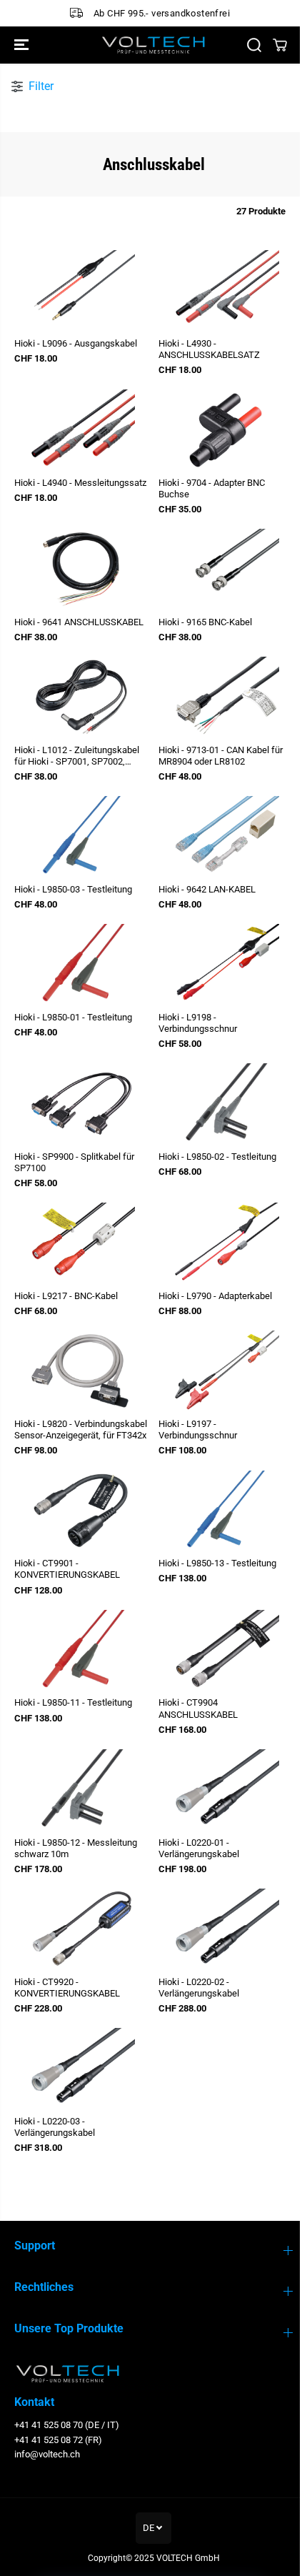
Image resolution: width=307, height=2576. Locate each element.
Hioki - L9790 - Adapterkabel (215, 1296)
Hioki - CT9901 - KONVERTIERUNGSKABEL (67, 1569)
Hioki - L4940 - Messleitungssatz (80, 483)
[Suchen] (254, 45)
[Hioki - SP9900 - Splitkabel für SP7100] (81, 1104)
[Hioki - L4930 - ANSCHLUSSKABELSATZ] (226, 290)
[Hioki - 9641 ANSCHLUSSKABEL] (81, 569)
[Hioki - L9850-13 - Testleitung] (226, 1511)
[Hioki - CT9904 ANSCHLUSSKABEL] (226, 1650)
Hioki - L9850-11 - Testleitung (73, 1702)
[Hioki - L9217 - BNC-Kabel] (81, 1243)
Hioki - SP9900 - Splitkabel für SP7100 (74, 1162)
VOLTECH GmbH (188, 2558)
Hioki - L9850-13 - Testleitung (217, 1563)
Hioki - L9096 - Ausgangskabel (76, 343)
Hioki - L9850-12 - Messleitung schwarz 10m (76, 1848)
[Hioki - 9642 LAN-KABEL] (226, 836)
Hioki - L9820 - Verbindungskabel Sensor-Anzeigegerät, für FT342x (81, 1429)
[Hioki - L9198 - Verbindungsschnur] (226, 964)
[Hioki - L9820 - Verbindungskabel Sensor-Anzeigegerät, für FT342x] (81, 1371)
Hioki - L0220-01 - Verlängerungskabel (199, 1848)
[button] (23, 45)
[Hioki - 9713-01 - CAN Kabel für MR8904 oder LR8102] (226, 697)
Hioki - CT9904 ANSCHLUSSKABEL (198, 1708)
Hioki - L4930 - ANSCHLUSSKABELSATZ (209, 349)
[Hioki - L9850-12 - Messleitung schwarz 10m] (81, 1790)
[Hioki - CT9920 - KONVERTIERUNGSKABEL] (81, 1929)
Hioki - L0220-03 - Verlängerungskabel (55, 2127)
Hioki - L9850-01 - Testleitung (73, 1017)
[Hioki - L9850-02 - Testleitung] (226, 1104)
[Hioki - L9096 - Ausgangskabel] (81, 290)
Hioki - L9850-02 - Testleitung (217, 1157)
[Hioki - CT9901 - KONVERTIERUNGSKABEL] (81, 1511)
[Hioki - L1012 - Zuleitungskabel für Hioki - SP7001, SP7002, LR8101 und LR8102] (81, 697)
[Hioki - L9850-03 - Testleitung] (81, 836)
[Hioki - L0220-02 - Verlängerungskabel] (226, 1929)
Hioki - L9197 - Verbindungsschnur (198, 1429)
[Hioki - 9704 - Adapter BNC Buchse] (226, 430)
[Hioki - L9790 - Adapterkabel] (226, 1243)
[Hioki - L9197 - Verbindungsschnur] (226, 1371)
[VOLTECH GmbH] (153, 45)
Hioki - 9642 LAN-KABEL (207, 889)
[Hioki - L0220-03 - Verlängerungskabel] (81, 2068)
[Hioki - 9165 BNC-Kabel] (226, 569)
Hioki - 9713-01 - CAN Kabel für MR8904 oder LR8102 (221, 756)
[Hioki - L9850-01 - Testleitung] (81, 964)
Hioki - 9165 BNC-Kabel (205, 622)
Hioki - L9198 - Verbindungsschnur (198, 1023)
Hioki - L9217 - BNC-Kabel (66, 1296)
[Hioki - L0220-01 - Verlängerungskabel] (226, 1790)
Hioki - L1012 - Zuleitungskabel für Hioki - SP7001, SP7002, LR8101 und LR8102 (77, 756)
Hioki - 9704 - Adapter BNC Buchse (212, 488)
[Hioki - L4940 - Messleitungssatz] (81, 430)
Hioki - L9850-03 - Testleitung (73, 889)
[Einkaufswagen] (280, 45)
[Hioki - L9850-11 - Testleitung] (81, 1650)
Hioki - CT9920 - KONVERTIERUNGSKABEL (67, 1988)
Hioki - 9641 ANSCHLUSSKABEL (79, 622)
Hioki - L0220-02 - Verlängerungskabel (199, 1988)
